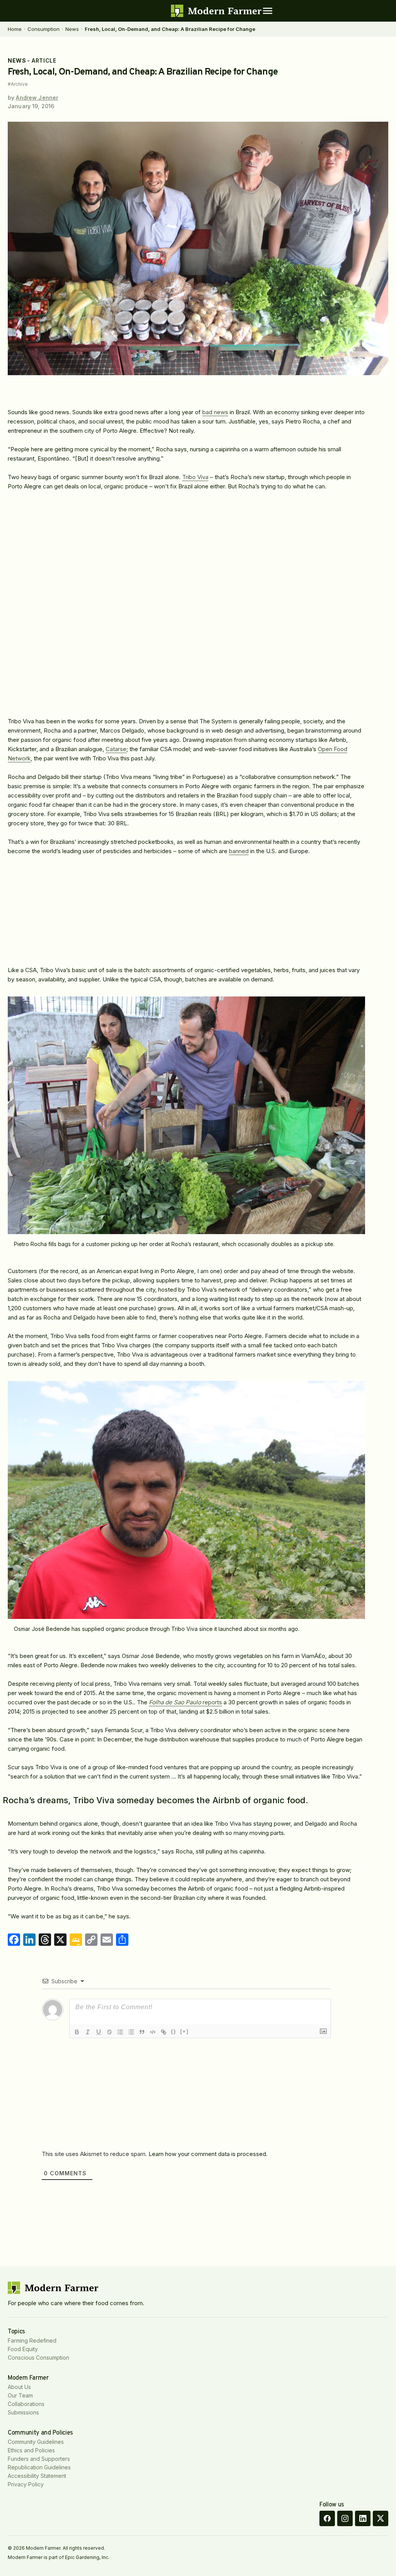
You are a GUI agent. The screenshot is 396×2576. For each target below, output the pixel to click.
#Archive (18, 84)
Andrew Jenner (37, 98)
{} (174, 2031)
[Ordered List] (120, 2032)
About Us (19, 2387)
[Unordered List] (131, 2032)
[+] (184, 2031)
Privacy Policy (26, 2484)
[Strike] (109, 2032)
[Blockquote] (142, 2032)
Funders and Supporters (39, 2459)
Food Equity (23, 2349)
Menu (268, 11)
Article (44, 60)
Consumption (44, 29)
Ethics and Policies (31, 2450)
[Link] (164, 2032)
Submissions (23, 2412)
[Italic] (88, 2032)
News (72, 29)
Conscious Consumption (38, 2358)
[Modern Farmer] (216, 11)
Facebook (327, 2518)
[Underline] (99, 2032)
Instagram (345, 2518)
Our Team (20, 2395)
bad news (215, 412)
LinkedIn (363, 2518)
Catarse (116, 749)
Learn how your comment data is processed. (208, 2154)
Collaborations (26, 2404)
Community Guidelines (36, 2442)
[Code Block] (153, 2032)
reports (185, 1702)
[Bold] (77, 2032)
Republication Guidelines (39, 2467)
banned (239, 851)
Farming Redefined (32, 2341)
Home (15, 29)
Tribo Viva (195, 477)
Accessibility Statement (37, 2476)
